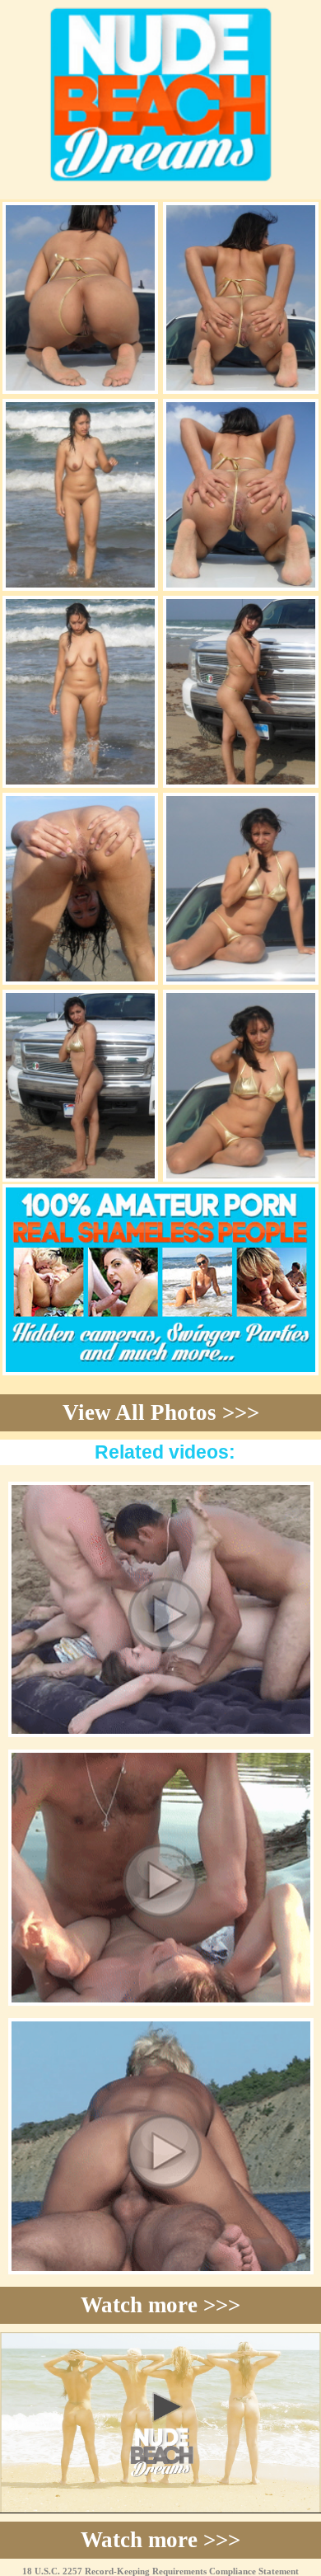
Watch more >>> (160, 2305)
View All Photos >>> (161, 1412)
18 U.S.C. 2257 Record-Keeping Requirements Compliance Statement (160, 2571)
